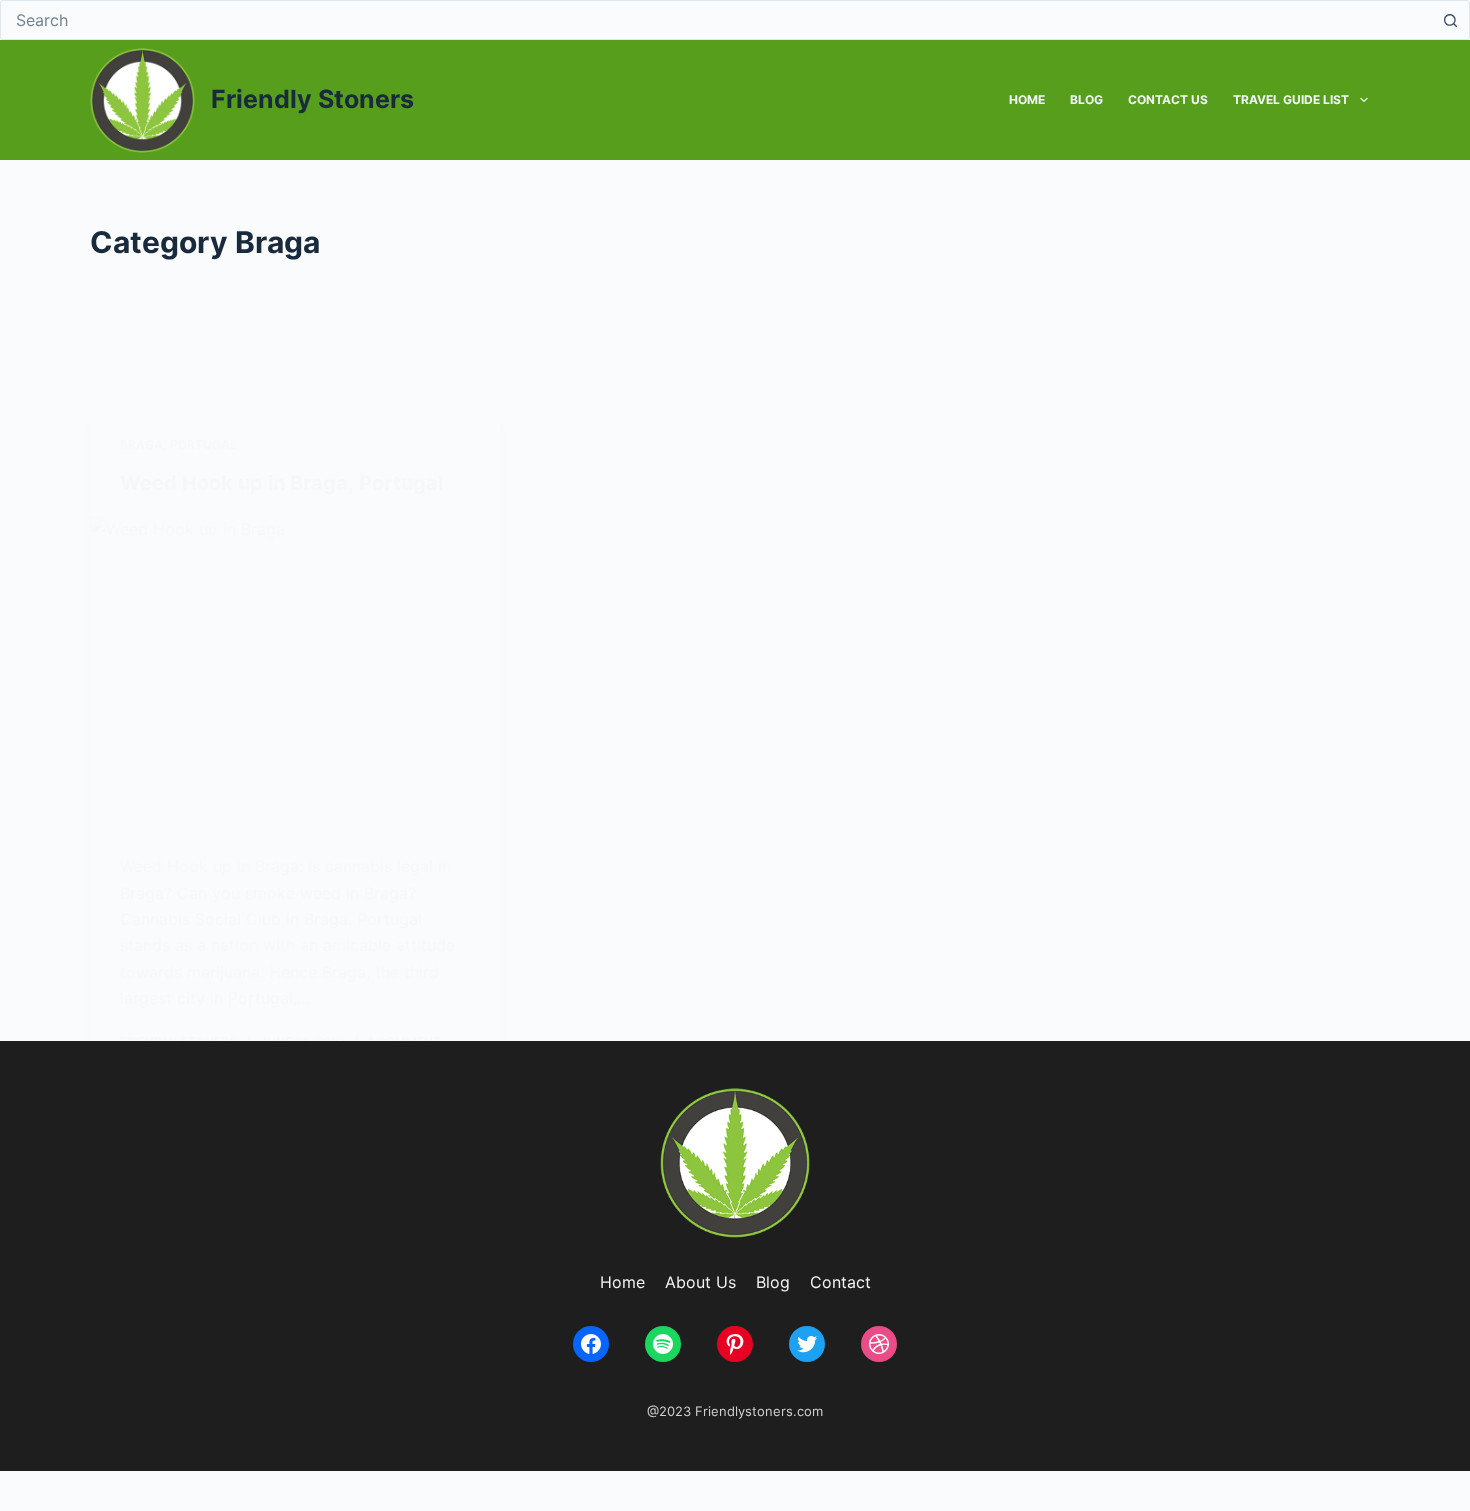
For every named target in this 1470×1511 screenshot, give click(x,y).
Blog (1086, 99)
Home (1027, 99)
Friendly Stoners (312, 99)
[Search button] (1450, 20)
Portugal (203, 444)
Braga (141, 444)
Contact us (1168, 99)
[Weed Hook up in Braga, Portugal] (295, 670)
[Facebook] (591, 1344)
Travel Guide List (1291, 99)
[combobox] (716, 20)
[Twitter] (807, 1344)
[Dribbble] (879, 1344)
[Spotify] (663, 1344)
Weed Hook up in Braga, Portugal (281, 483)
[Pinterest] (735, 1344)
